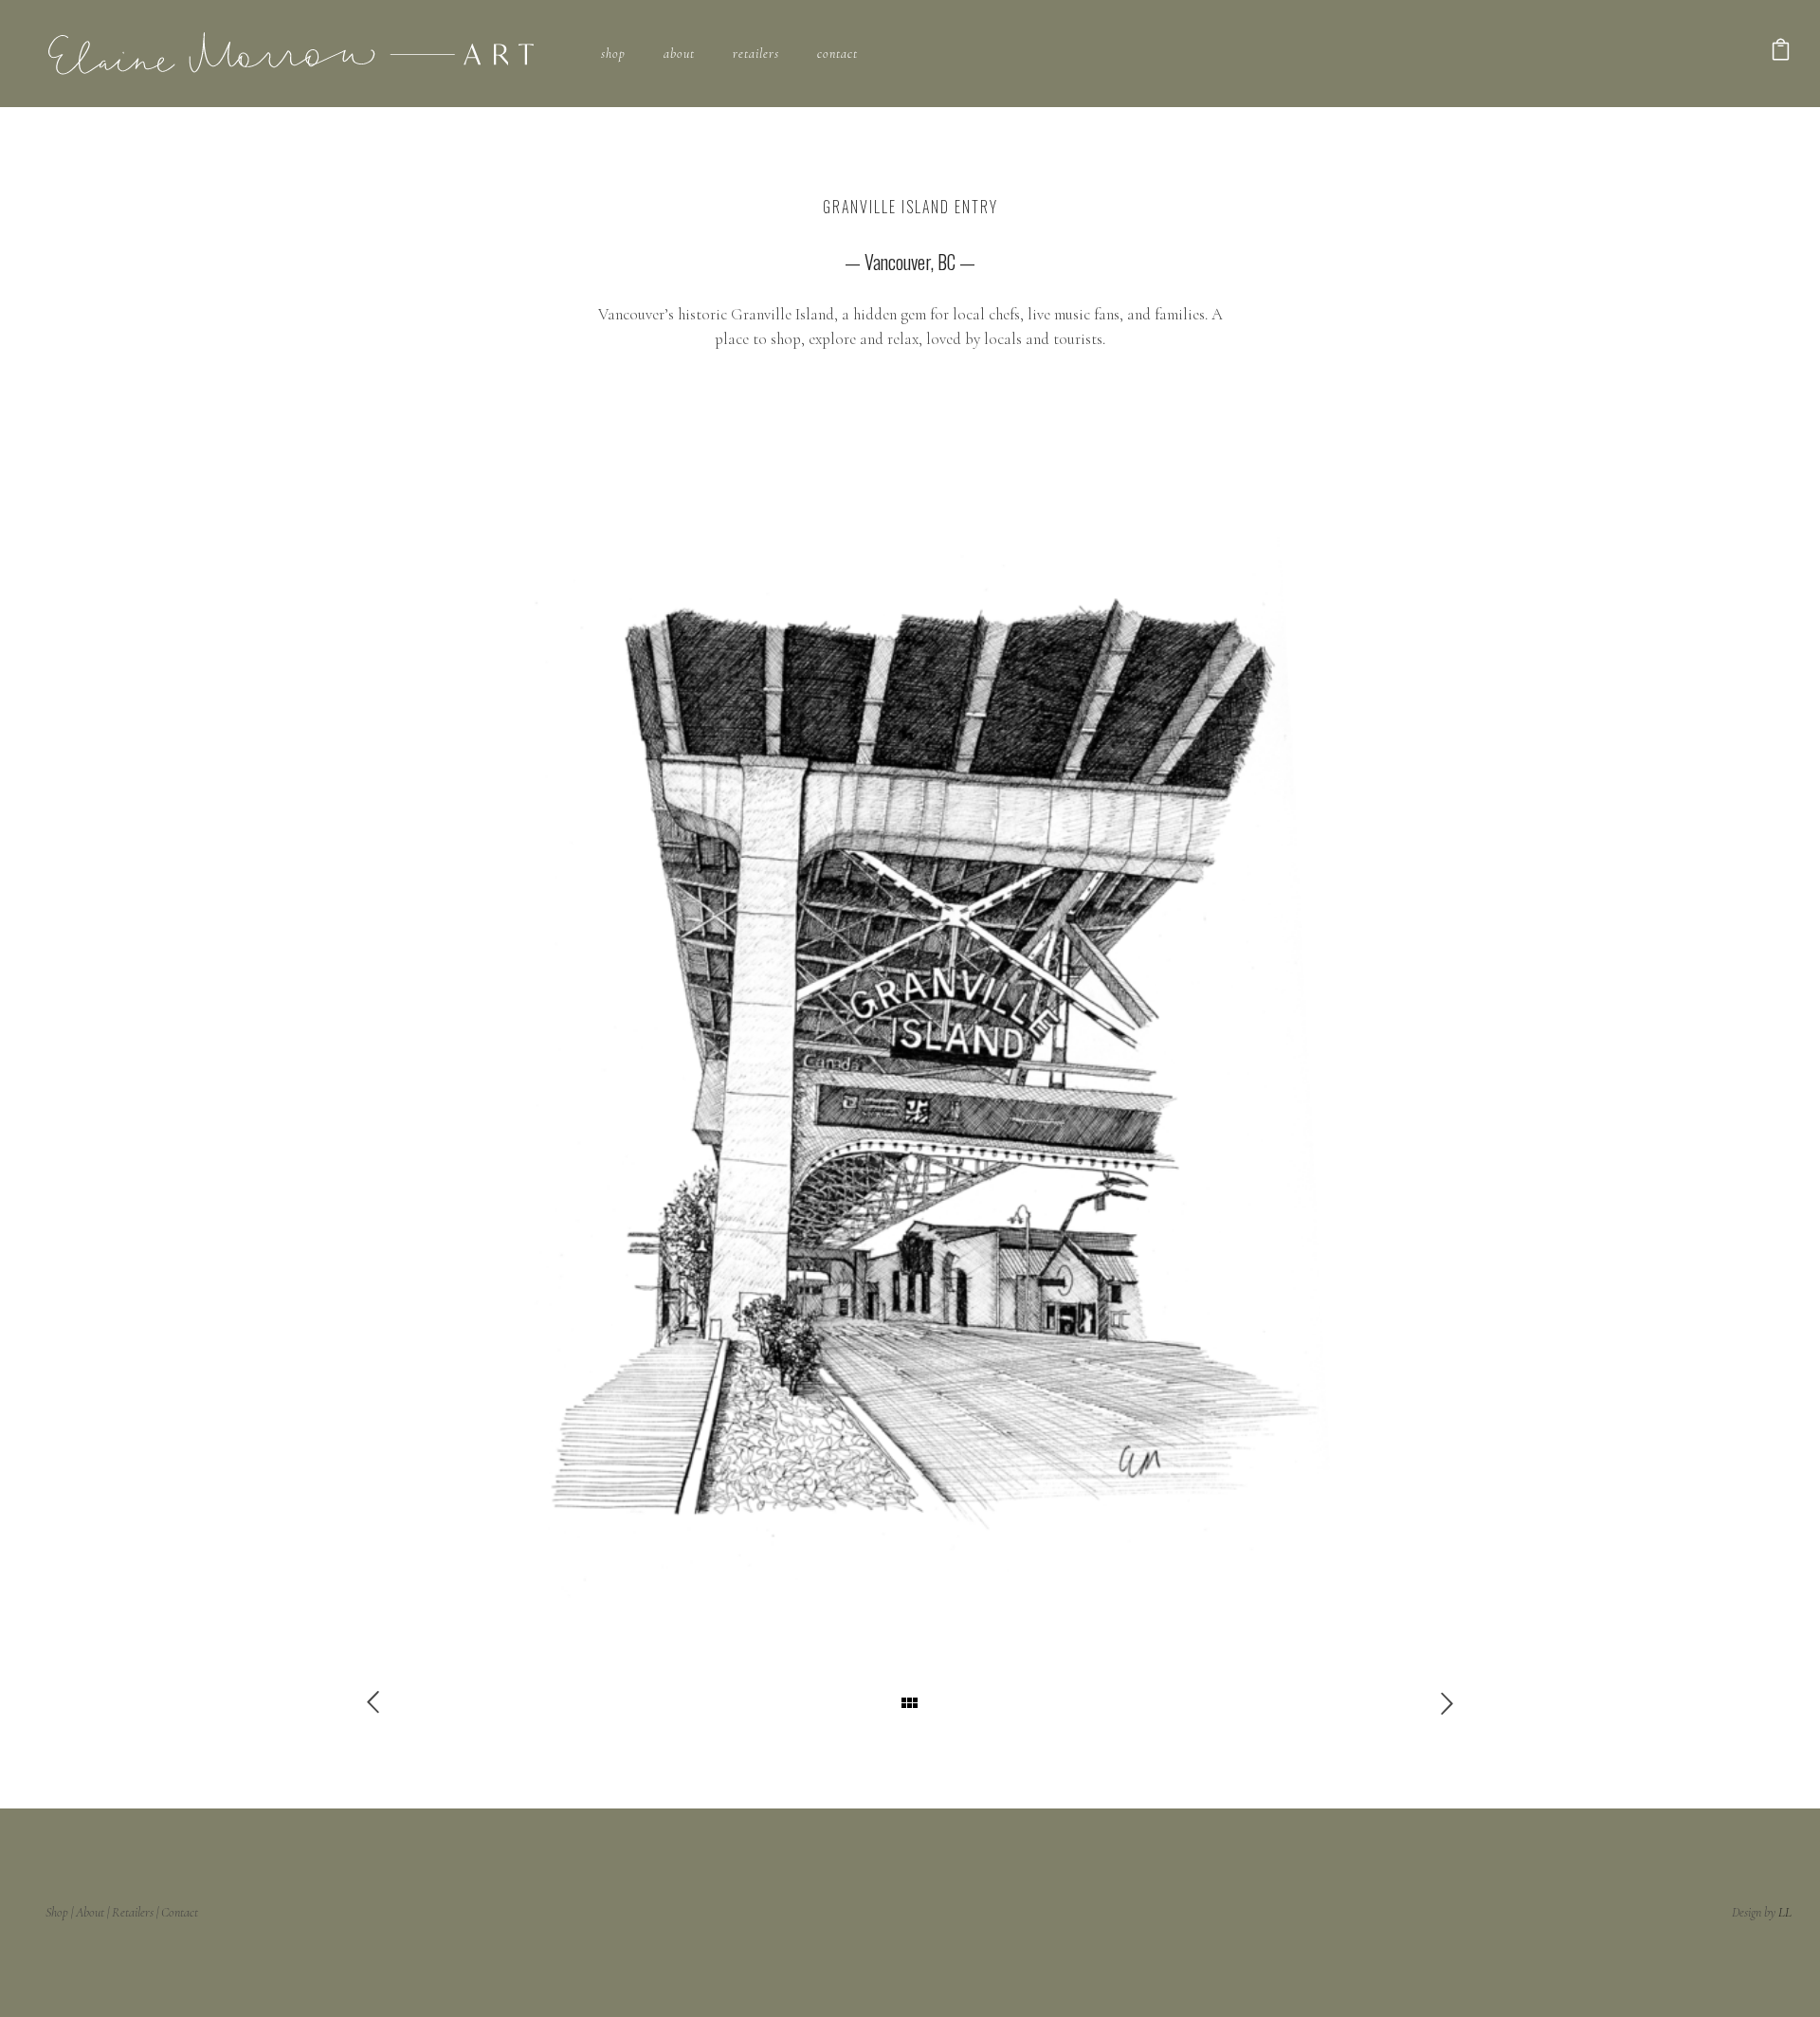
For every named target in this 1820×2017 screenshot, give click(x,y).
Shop (613, 54)
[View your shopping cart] (1781, 54)
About (679, 54)
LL (1785, 1912)
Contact (837, 54)
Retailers (756, 54)
